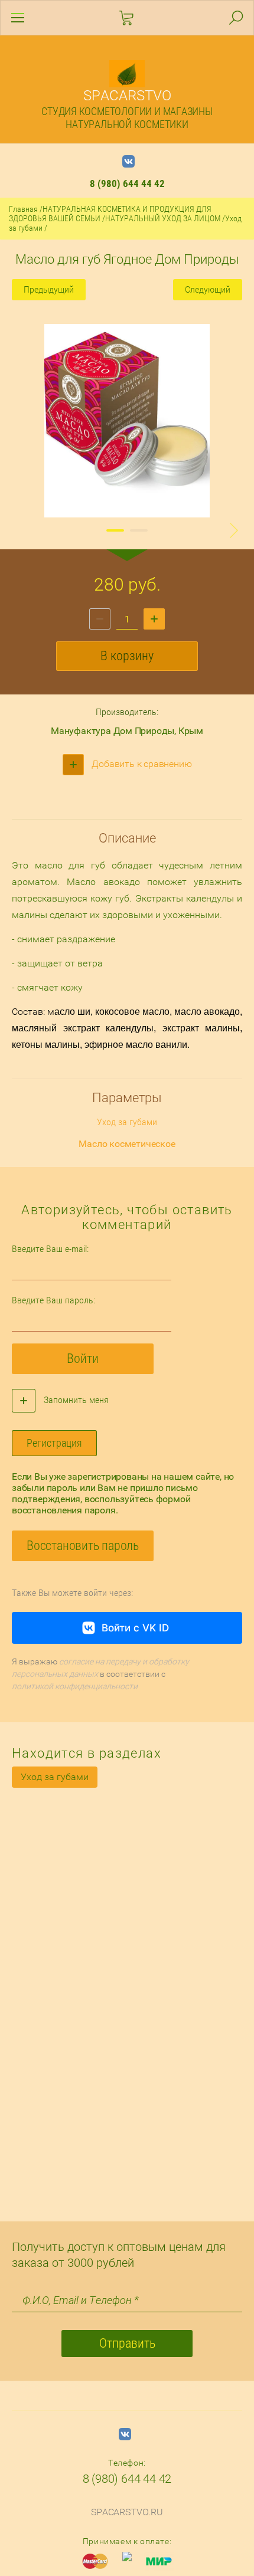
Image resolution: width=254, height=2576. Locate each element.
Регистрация (54, 1443)
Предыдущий (49, 289)
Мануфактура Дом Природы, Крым (127, 731)
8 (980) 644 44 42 (127, 183)
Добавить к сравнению (141, 764)
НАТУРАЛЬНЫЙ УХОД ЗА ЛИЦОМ (163, 218)
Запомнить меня (75, 1400)
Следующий (208, 289)
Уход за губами (55, 1777)
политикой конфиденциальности (75, 1686)
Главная (23, 209)
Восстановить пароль (83, 1546)
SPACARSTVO (127, 96)
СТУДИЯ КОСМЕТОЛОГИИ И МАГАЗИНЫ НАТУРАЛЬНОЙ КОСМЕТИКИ (127, 118)
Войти (83, 1359)
